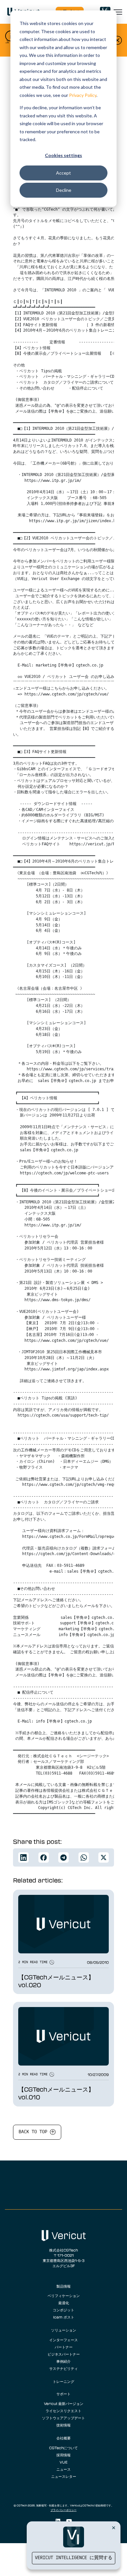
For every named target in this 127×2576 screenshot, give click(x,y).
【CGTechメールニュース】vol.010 (56, 2093)
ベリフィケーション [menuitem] (64, 2295)
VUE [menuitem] (63, 2462)
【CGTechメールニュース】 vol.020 (56, 1981)
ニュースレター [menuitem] (64, 2476)
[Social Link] (58, 2521)
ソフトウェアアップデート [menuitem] (63, 2418)
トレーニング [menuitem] (63, 2381)
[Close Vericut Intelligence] (114, 2528)
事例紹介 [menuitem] (63, 2361)
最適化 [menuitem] (64, 2303)
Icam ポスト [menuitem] (64, 2317)
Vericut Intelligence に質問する (74, 2558)
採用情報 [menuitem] (63, 2455)
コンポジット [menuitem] (63, 2310)
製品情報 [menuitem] (63, 2286)
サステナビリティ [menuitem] (63, 2368)
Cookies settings (63, 155)
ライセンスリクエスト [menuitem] (63, 2411)
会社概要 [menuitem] (63, 2438)
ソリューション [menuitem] (64, 2330)
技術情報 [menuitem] (63, 2425)
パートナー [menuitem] (64, 2347)
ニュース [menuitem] (63, 2469)
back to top (34, 2132)
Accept (63, 173)
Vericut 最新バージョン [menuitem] (64, 2403)
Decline (64, 190)
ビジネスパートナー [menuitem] (64, 2354)
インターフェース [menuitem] (63, 2340)
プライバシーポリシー (63, 2510)
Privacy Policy (83, 95)
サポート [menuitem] (63, 2394)
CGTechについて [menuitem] (63, 2448)
